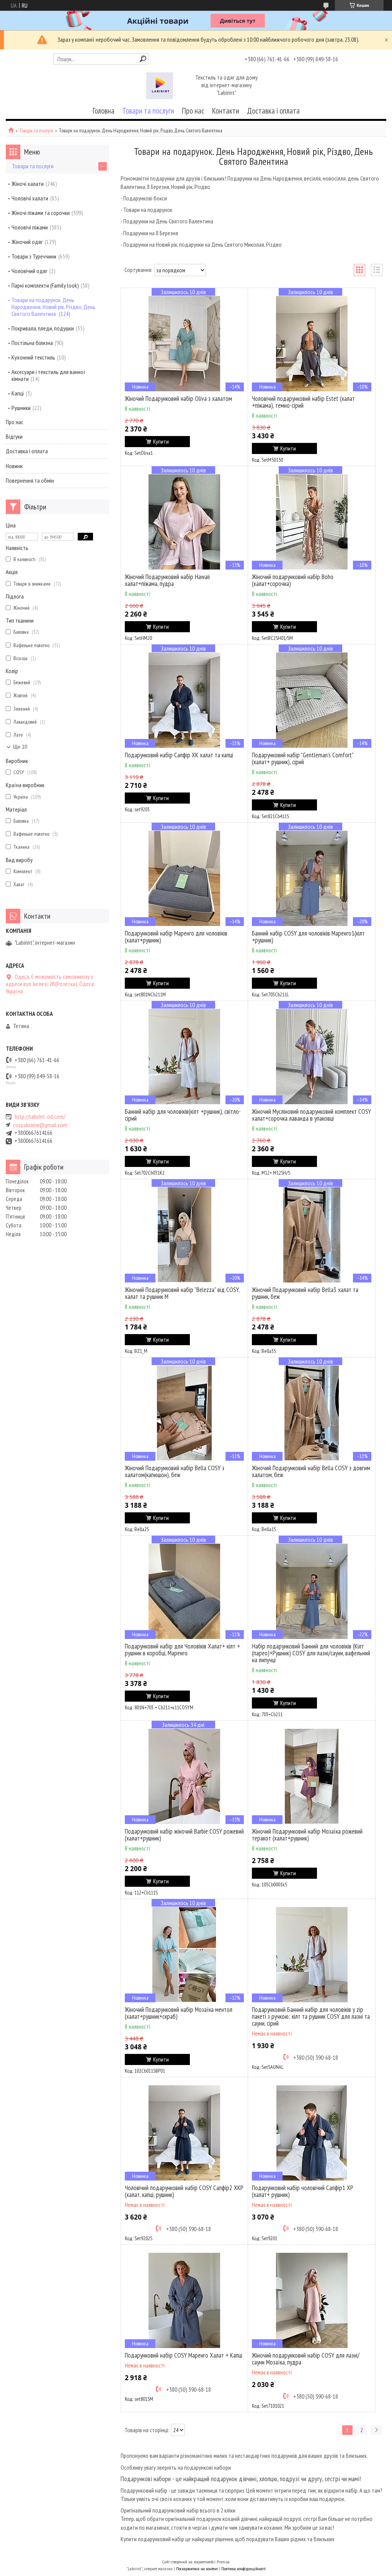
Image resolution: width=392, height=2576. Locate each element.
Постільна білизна (32, 343)
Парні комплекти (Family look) (45, 285)
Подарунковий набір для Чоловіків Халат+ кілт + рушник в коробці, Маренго (182, 1650)
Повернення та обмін (30, 480)
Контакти (226, 111)
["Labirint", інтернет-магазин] (160, 86)
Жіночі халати (28, 184)
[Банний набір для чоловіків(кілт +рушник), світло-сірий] (184, 1056)
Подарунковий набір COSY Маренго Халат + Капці (184, 2355)
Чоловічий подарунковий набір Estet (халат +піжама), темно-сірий (303, 402)
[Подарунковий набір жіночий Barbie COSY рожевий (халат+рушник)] (184, 1776)
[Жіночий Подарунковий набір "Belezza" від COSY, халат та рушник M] (184, 1235)
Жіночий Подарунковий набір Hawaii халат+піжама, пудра (167, 580)
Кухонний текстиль (33, 357)
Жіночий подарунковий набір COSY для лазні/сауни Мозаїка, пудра (306, 2359)
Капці (18, 393)
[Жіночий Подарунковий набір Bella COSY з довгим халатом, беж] (312, 1413)
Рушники (21, 408)
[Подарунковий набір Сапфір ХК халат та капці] (184, 700)
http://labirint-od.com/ (40, 1117)
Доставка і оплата (273, 111)
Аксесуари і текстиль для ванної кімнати (48, 375)
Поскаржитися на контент (197, 2569)
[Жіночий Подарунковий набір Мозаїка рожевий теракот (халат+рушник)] (312, 1776)
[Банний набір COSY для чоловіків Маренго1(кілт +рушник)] (312, 878)
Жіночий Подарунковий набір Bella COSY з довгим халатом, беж (311, 1471)
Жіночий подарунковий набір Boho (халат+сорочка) (293, 580)
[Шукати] (143, 59)
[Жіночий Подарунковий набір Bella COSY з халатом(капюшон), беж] (184, 1413)
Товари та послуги (148, 111)
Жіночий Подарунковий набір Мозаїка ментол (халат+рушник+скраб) (179, 2013)
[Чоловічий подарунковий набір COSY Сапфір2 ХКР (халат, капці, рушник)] (184, 2133)
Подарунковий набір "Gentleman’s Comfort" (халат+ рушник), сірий (303, 758)
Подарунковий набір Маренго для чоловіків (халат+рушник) (176, 937)
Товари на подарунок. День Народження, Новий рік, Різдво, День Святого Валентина (53, 307)
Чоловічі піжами (30, 227)
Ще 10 (20, 747)
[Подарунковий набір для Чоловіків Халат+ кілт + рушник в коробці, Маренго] (184, 1591)
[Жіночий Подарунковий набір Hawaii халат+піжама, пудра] (184, 522)
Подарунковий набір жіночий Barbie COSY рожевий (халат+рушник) (184, 1835)
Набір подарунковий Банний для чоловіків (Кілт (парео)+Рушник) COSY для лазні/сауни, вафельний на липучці (311, 1653)
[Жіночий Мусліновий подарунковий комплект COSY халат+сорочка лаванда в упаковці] (312, 1056)
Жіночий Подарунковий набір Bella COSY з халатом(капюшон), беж (175, 1471)
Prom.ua (223, 2562)
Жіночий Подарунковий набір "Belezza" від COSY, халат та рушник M (182, 1293)
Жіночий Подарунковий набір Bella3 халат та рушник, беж (305, 1293)
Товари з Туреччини (34, 256)
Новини (14, 466)
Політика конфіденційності (243, 2569)
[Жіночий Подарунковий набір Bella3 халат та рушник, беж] (312, 1235)
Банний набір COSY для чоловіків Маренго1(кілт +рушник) (308, 937)
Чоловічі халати (30, 198)
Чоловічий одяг (29, 271)
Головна (104, 111)
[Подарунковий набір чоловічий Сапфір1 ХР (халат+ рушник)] (312, 2133)
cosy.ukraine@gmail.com (40, 1125)
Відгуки (14, 436)
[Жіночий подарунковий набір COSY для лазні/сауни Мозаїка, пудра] (312, 2300)
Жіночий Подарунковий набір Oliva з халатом (178, 399)
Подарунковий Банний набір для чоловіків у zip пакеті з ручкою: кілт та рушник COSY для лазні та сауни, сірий (311, 2016)
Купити (161, 442)
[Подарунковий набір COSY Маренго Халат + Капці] (184, 2300)
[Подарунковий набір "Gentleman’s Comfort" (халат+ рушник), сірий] (312, 700)
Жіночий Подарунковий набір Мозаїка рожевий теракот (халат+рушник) (307, 1835)
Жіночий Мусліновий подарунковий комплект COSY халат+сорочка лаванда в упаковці (311, 1115)
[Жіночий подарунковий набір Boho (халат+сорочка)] (312, 522)
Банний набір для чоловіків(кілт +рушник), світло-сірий (183, 1115)
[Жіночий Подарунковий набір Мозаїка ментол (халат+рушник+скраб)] (184, 1954)
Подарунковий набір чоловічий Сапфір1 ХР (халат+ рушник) (303, 2191)
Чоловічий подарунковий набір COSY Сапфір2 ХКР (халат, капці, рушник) (184, 2191)
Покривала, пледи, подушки (43, 328)
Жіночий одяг (27, 242)
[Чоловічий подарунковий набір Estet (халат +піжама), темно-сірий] (312, 343)
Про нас (193, 111)
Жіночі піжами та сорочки (41, 213)
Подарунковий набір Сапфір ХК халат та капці (179, 755)
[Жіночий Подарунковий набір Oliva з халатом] (184, 343)
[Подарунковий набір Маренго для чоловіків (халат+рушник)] (184, 878)
